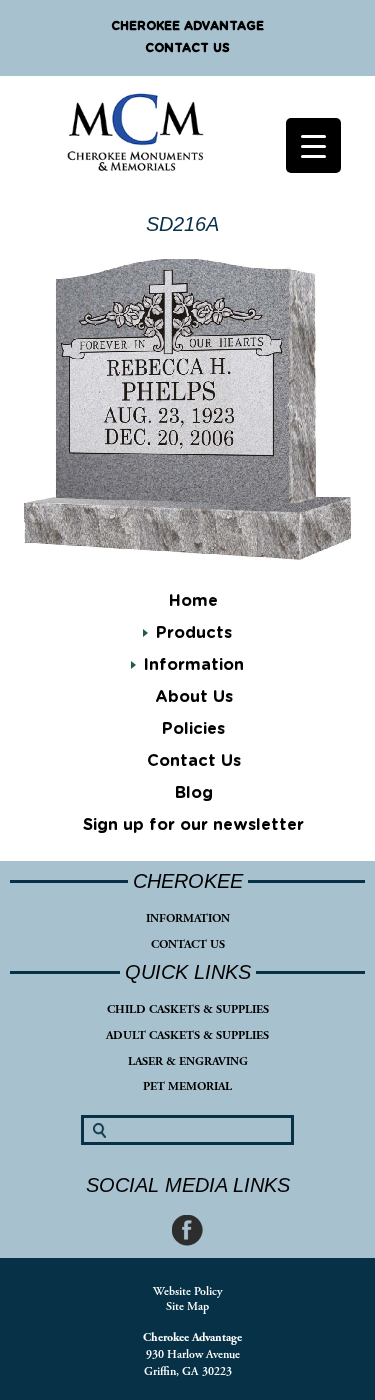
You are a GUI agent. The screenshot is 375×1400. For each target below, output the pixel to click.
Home (193, 601)
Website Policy (187, 1291)
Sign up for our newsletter (193, 825)
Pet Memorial (187, 1086)
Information (194, 665)
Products (194, 633)
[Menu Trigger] (313, 145)
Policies (193, 729)
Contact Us (187, 48)
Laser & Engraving (188, 1061)
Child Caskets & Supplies (188, 1009)
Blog (194, 793)
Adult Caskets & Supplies (187, 1035)
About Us (194, 697)
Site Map (187, 1306)
